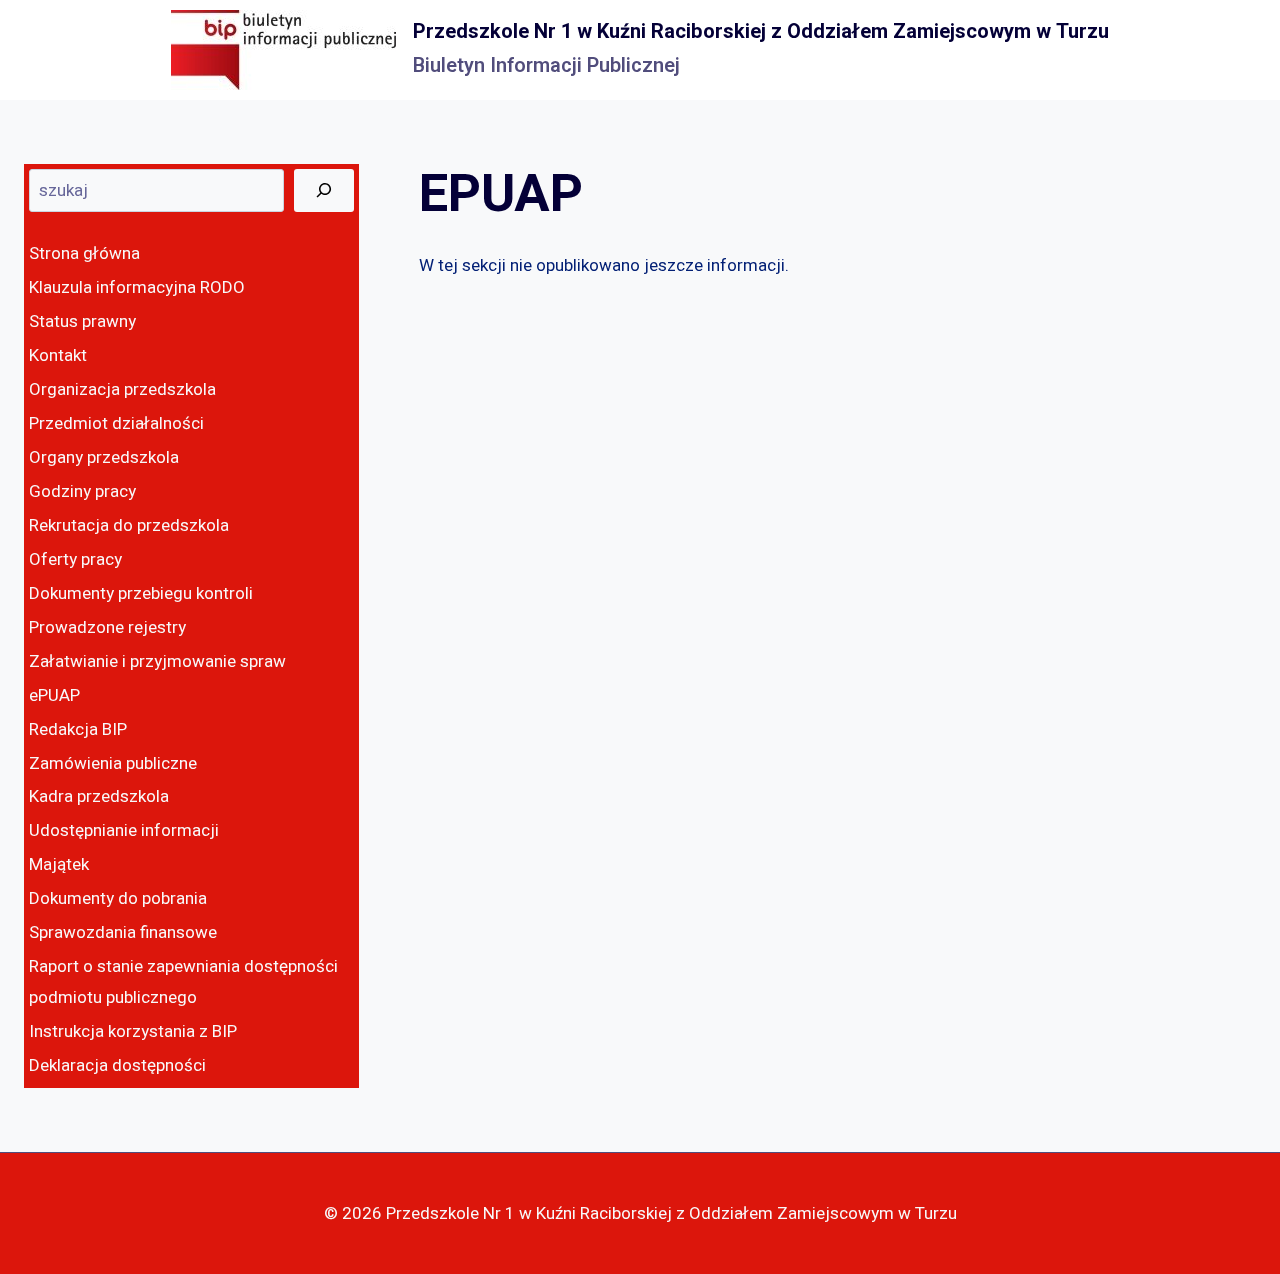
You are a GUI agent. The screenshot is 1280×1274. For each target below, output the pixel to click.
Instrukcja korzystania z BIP (133, 1031)
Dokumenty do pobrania (118, 898)
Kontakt (58, 355)
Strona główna (84, 253)
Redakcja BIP (78, 729)
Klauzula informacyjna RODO (137, 287)
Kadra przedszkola (99, 796)
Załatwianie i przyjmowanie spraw (157, 661)
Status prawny (82, 321)
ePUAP (54, 695)
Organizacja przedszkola (122, 389)
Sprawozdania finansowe (123, 932)
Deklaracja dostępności (117, 1065)
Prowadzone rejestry (107, 627)
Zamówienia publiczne (113, 763)
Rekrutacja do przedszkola (129, 525)
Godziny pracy (82, 491)
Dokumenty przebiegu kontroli (141, 593)
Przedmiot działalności (116, 423)
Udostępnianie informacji (124, 830)
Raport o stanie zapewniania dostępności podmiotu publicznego (183, 982)
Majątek (59, 864)
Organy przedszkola (104, 457)
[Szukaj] (324, 190)
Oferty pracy (75, 559)
